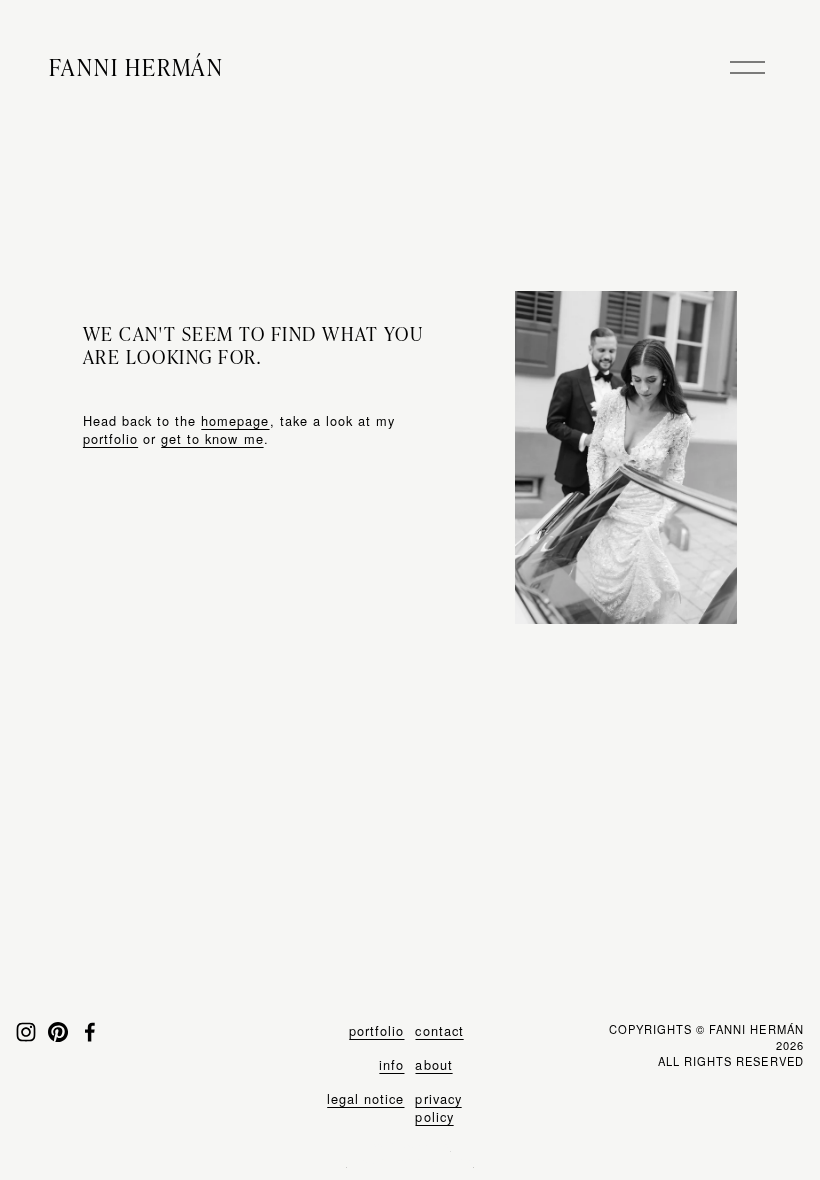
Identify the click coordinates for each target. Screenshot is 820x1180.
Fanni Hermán (136, 66)
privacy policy (438, 1108)
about (433, 1065)
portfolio (110, 438)
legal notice (365, 1099)
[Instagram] (26, 1032)
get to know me (212, 438)
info (391, 1065)
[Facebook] (90, 1032)
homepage (235, 420)
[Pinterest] (58, 1032)
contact (439, 1031)
